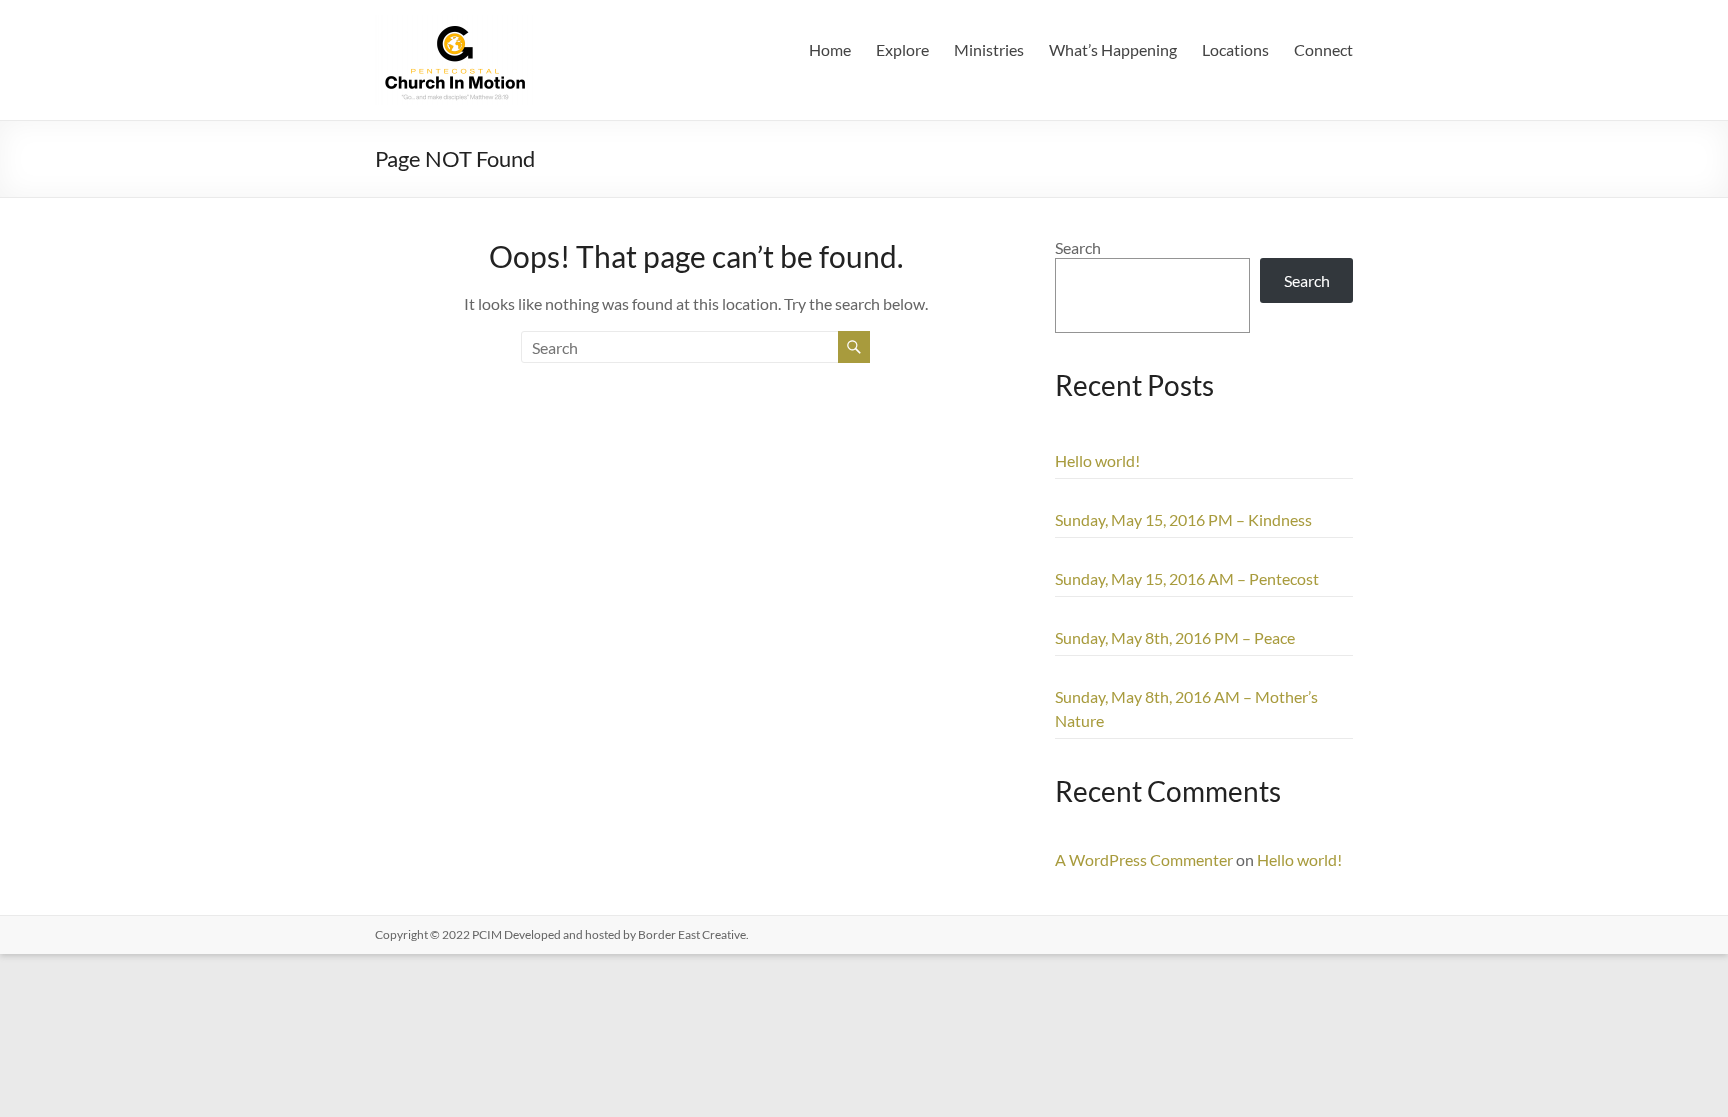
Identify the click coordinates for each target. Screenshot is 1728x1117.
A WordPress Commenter (1144, 859)
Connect (1323, 49)
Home (830, 49)
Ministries (989, 49)
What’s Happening (1113, 49)
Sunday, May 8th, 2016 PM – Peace (1175, 637)
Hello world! (1097, 460)
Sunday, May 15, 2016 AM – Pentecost (1187, 578)
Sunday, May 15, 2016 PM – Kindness (1183, 519)
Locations (1235, 49)
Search (1078, 247)
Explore (902, 49)
